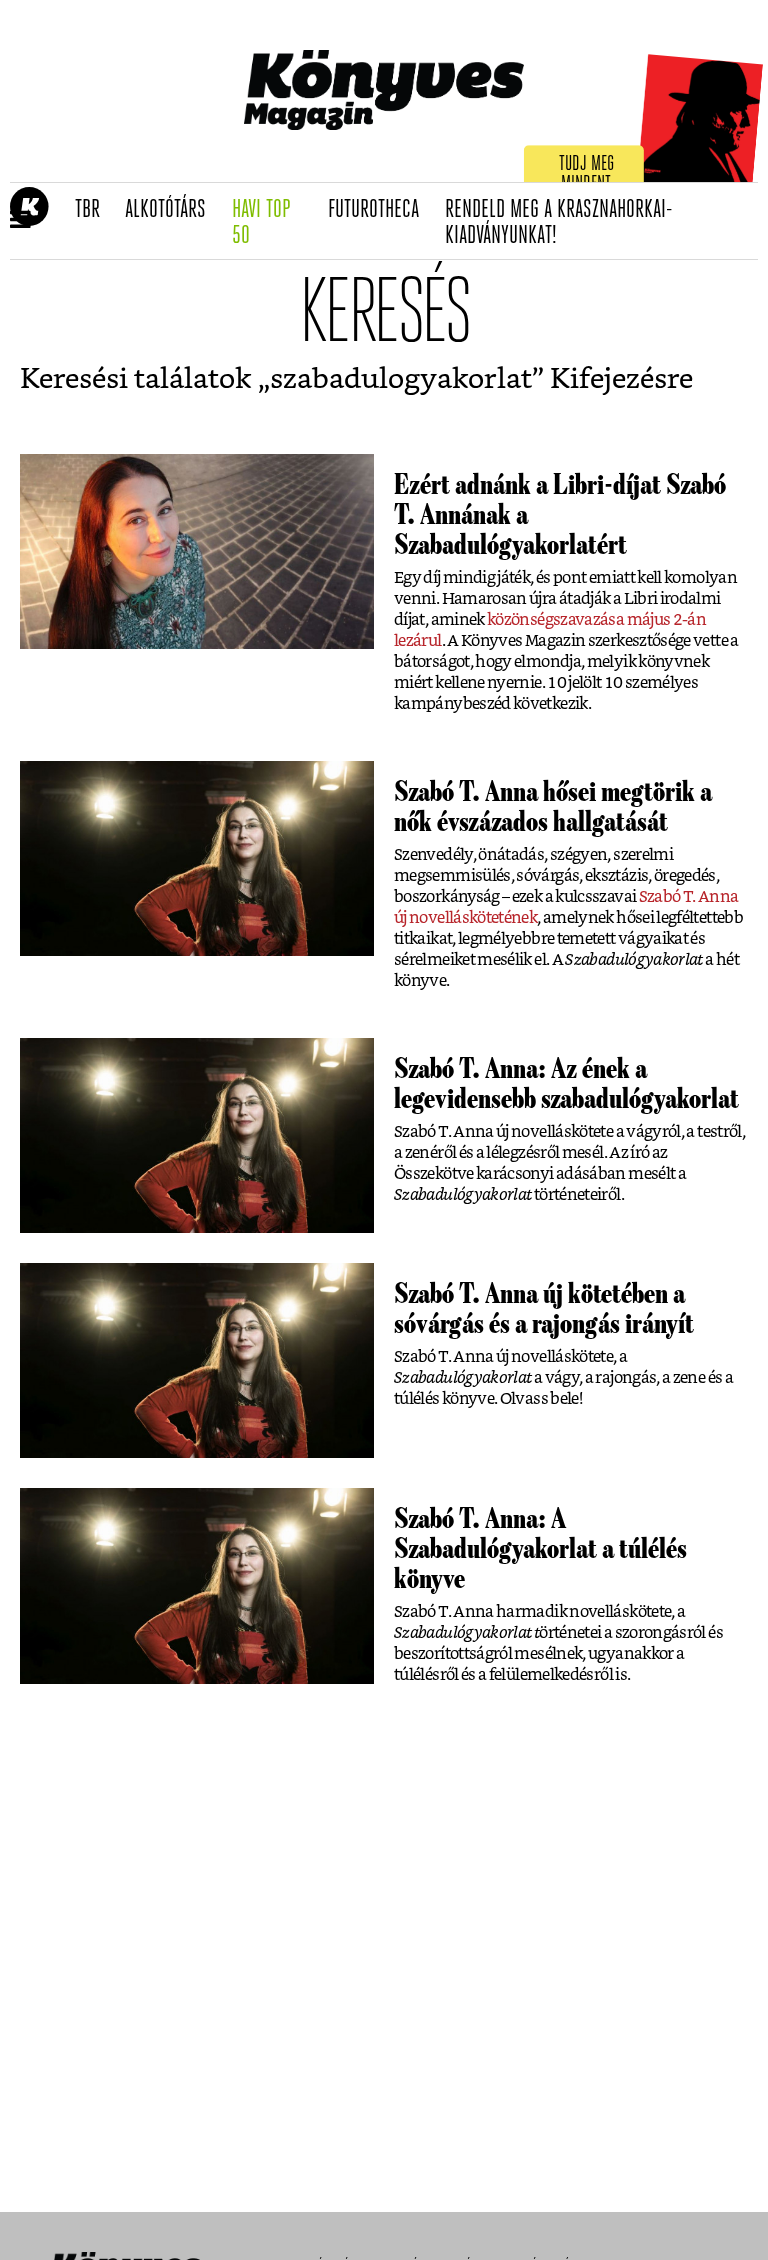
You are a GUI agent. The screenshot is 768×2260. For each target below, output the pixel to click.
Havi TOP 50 (273, 223)
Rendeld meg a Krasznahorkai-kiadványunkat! (559, 223)
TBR (94, 210)
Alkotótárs (172, 210)
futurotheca (380, 210)
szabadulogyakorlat (401, 380)
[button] (20, 221)
